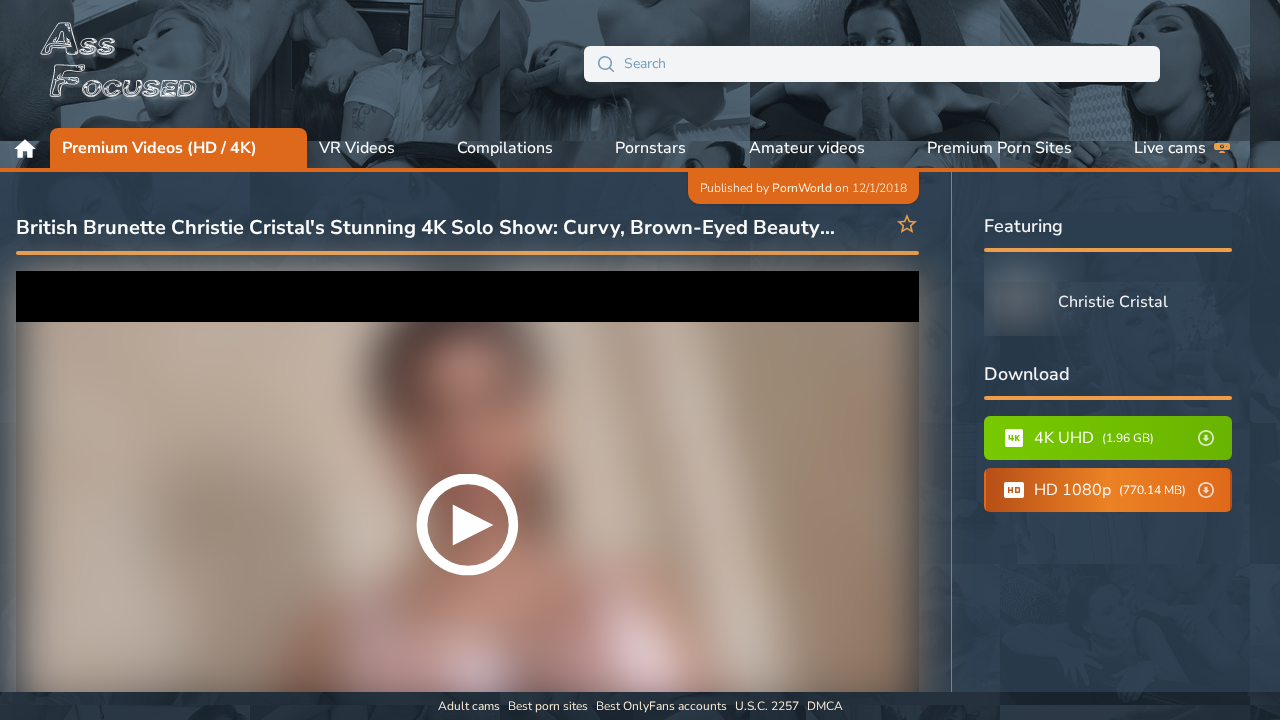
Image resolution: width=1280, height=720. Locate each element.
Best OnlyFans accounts (661, 706)
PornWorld (802, 188)
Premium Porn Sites (999, 148)
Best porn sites (548, 706)
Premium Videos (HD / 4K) (159, 148)
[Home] (120, 64)
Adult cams (469, 706)
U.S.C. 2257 (767, 706)
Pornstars (650, 148)
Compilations (505, 148)
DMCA (825, 706)
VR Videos (357, 148)
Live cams (1170, 148)
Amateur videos (807, 148)
